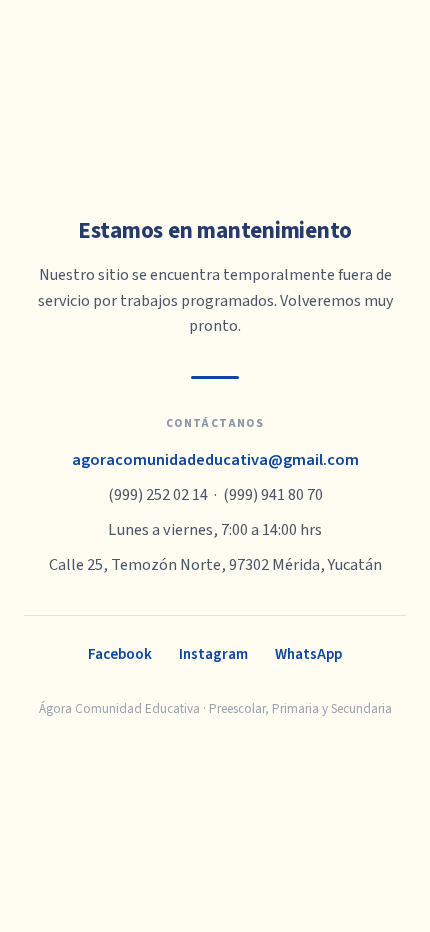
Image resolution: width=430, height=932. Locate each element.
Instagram (213, 654)
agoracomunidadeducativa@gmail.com (215, 460)
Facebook (120, 654)
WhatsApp (308, 654)
